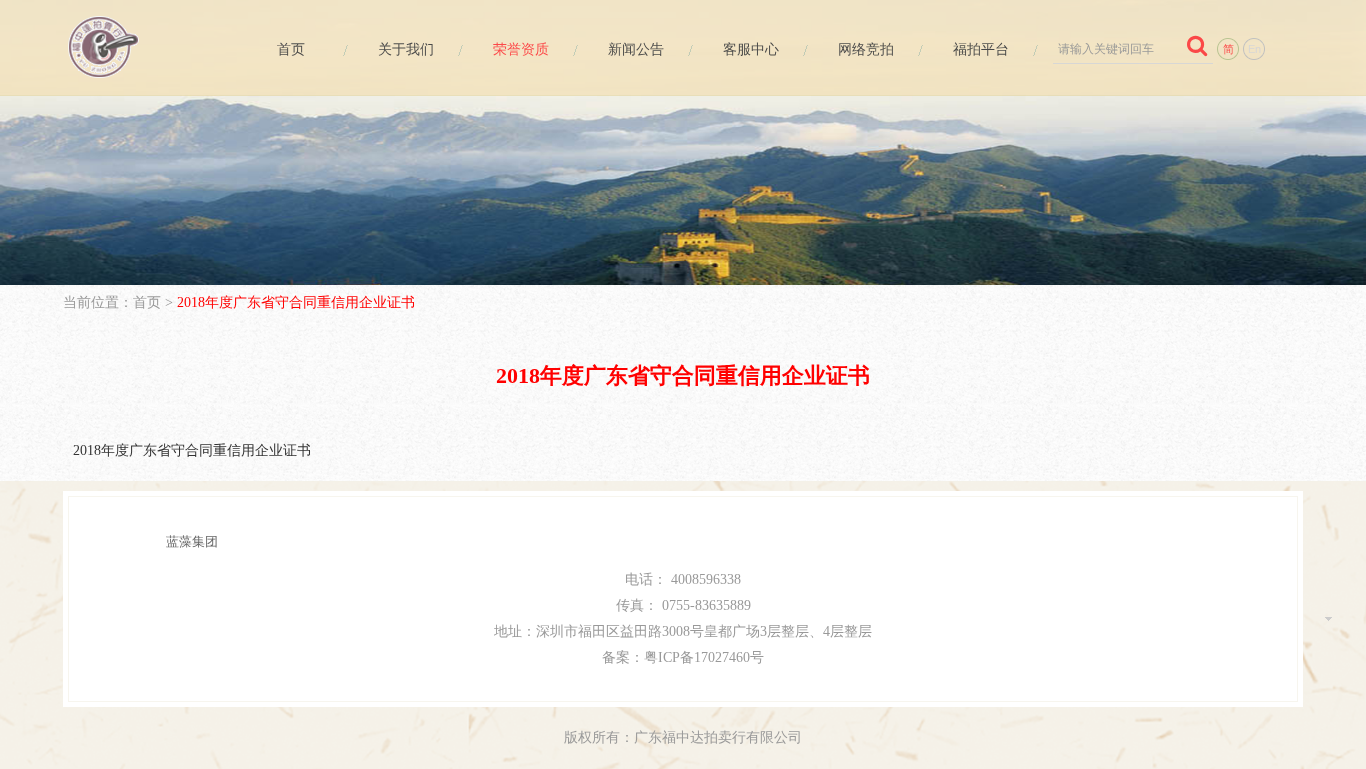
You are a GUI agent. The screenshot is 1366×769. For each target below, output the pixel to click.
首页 (291, 49)
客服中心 (751, 49)
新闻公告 (636, 49)
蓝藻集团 (192, 541)
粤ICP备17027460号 (704, 657)
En (1254, 49)
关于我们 (406, 49)
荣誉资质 (521, 49)
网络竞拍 (866, 49)
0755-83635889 (706, 605)
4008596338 (706, 579)
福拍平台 (981, 49)
